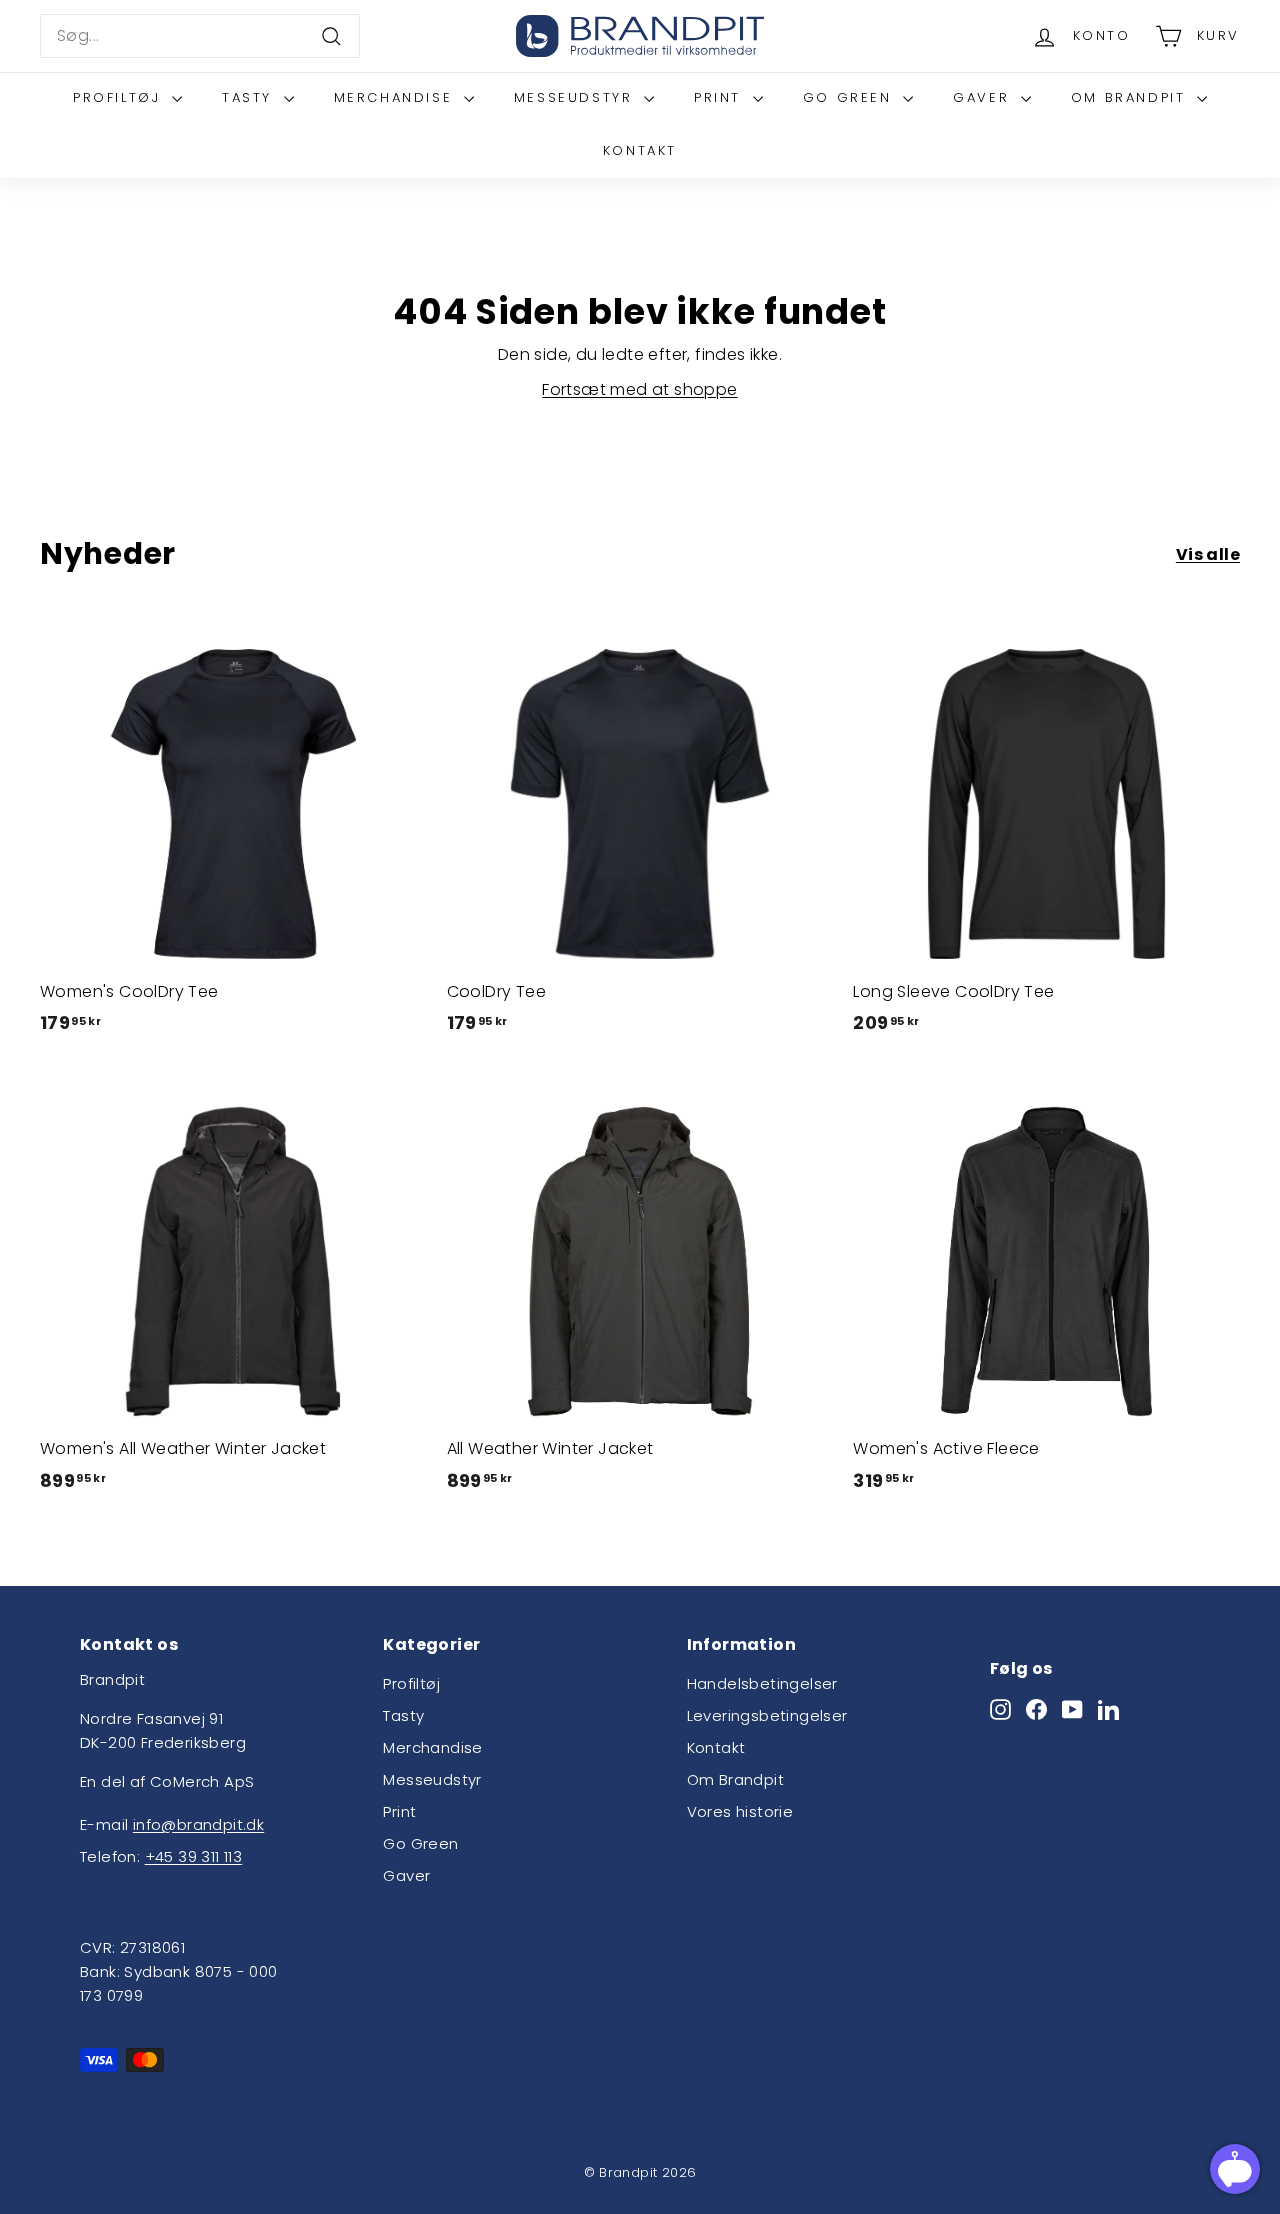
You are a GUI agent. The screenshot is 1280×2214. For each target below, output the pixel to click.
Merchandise (396, 97)
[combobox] (200, 36)
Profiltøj (120, 97)
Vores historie (740, 1811)
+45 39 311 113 (194, 1856)
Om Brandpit (1131, 97)
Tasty (250, 97)
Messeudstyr (576, 97)
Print (721, 97)
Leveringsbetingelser (767, 1715)
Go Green (850, 97)
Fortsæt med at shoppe (639, 389)
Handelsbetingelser (762, 1683)
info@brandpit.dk (198, 1824)
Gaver (984, 97)
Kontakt (640, 150)
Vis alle (1208, 554)
